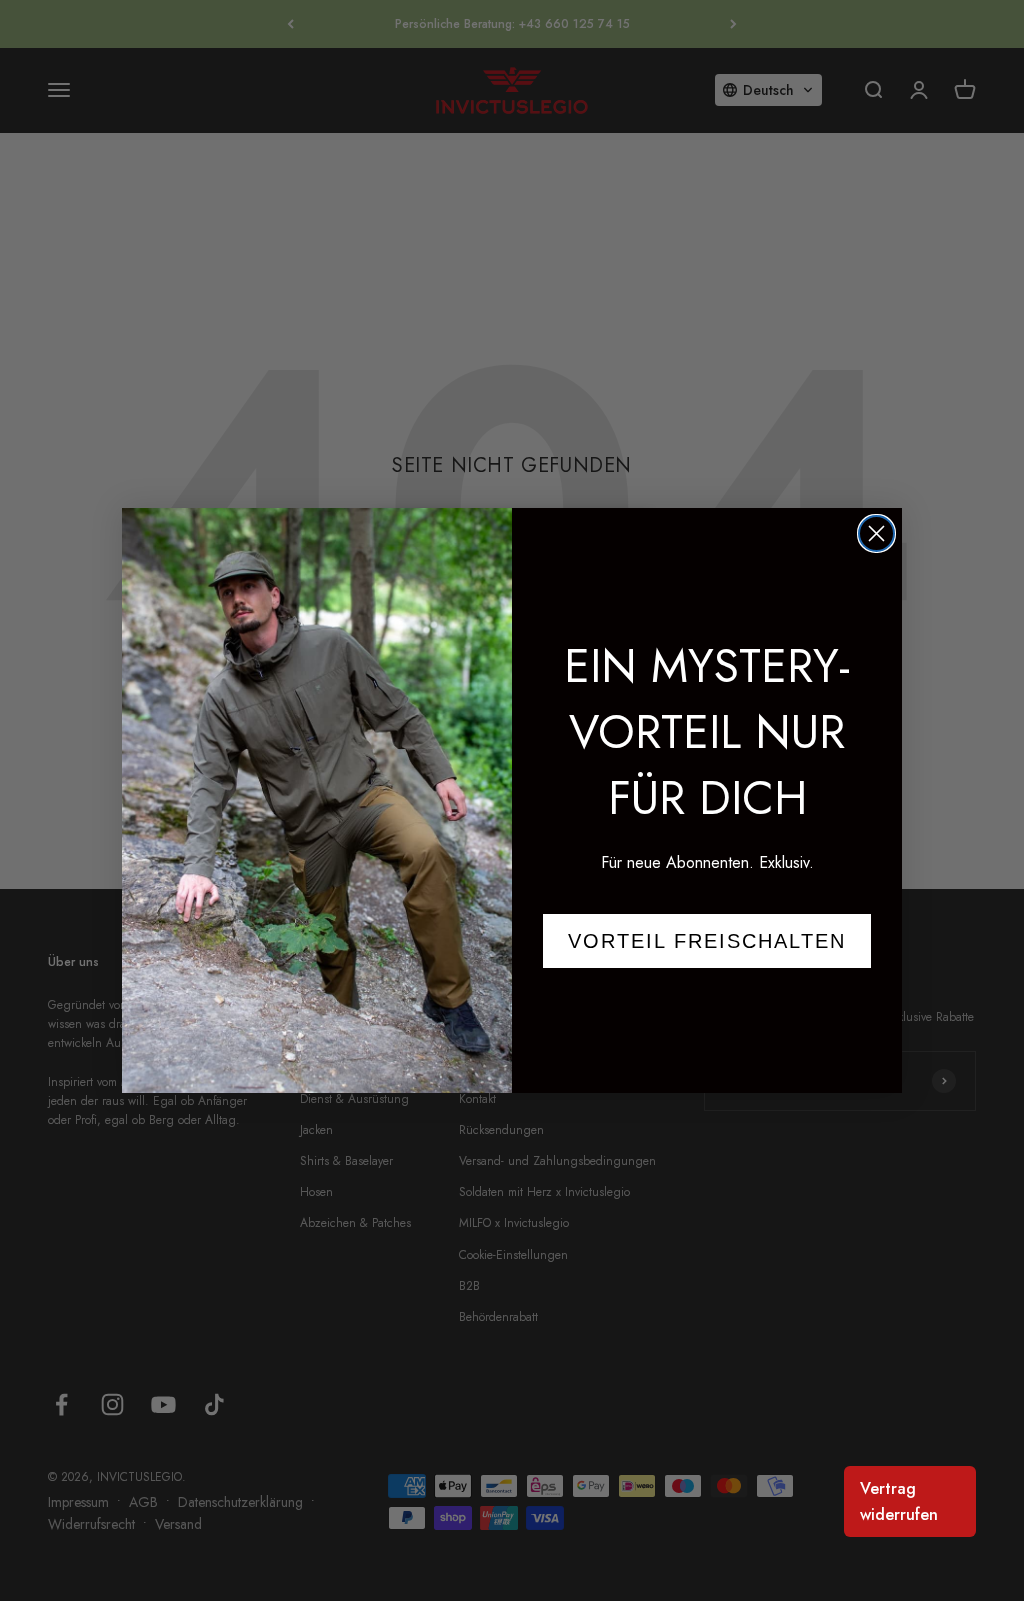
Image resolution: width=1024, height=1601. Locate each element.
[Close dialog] (876, 533)
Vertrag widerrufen (899, 1501)
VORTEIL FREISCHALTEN (707, 941)
